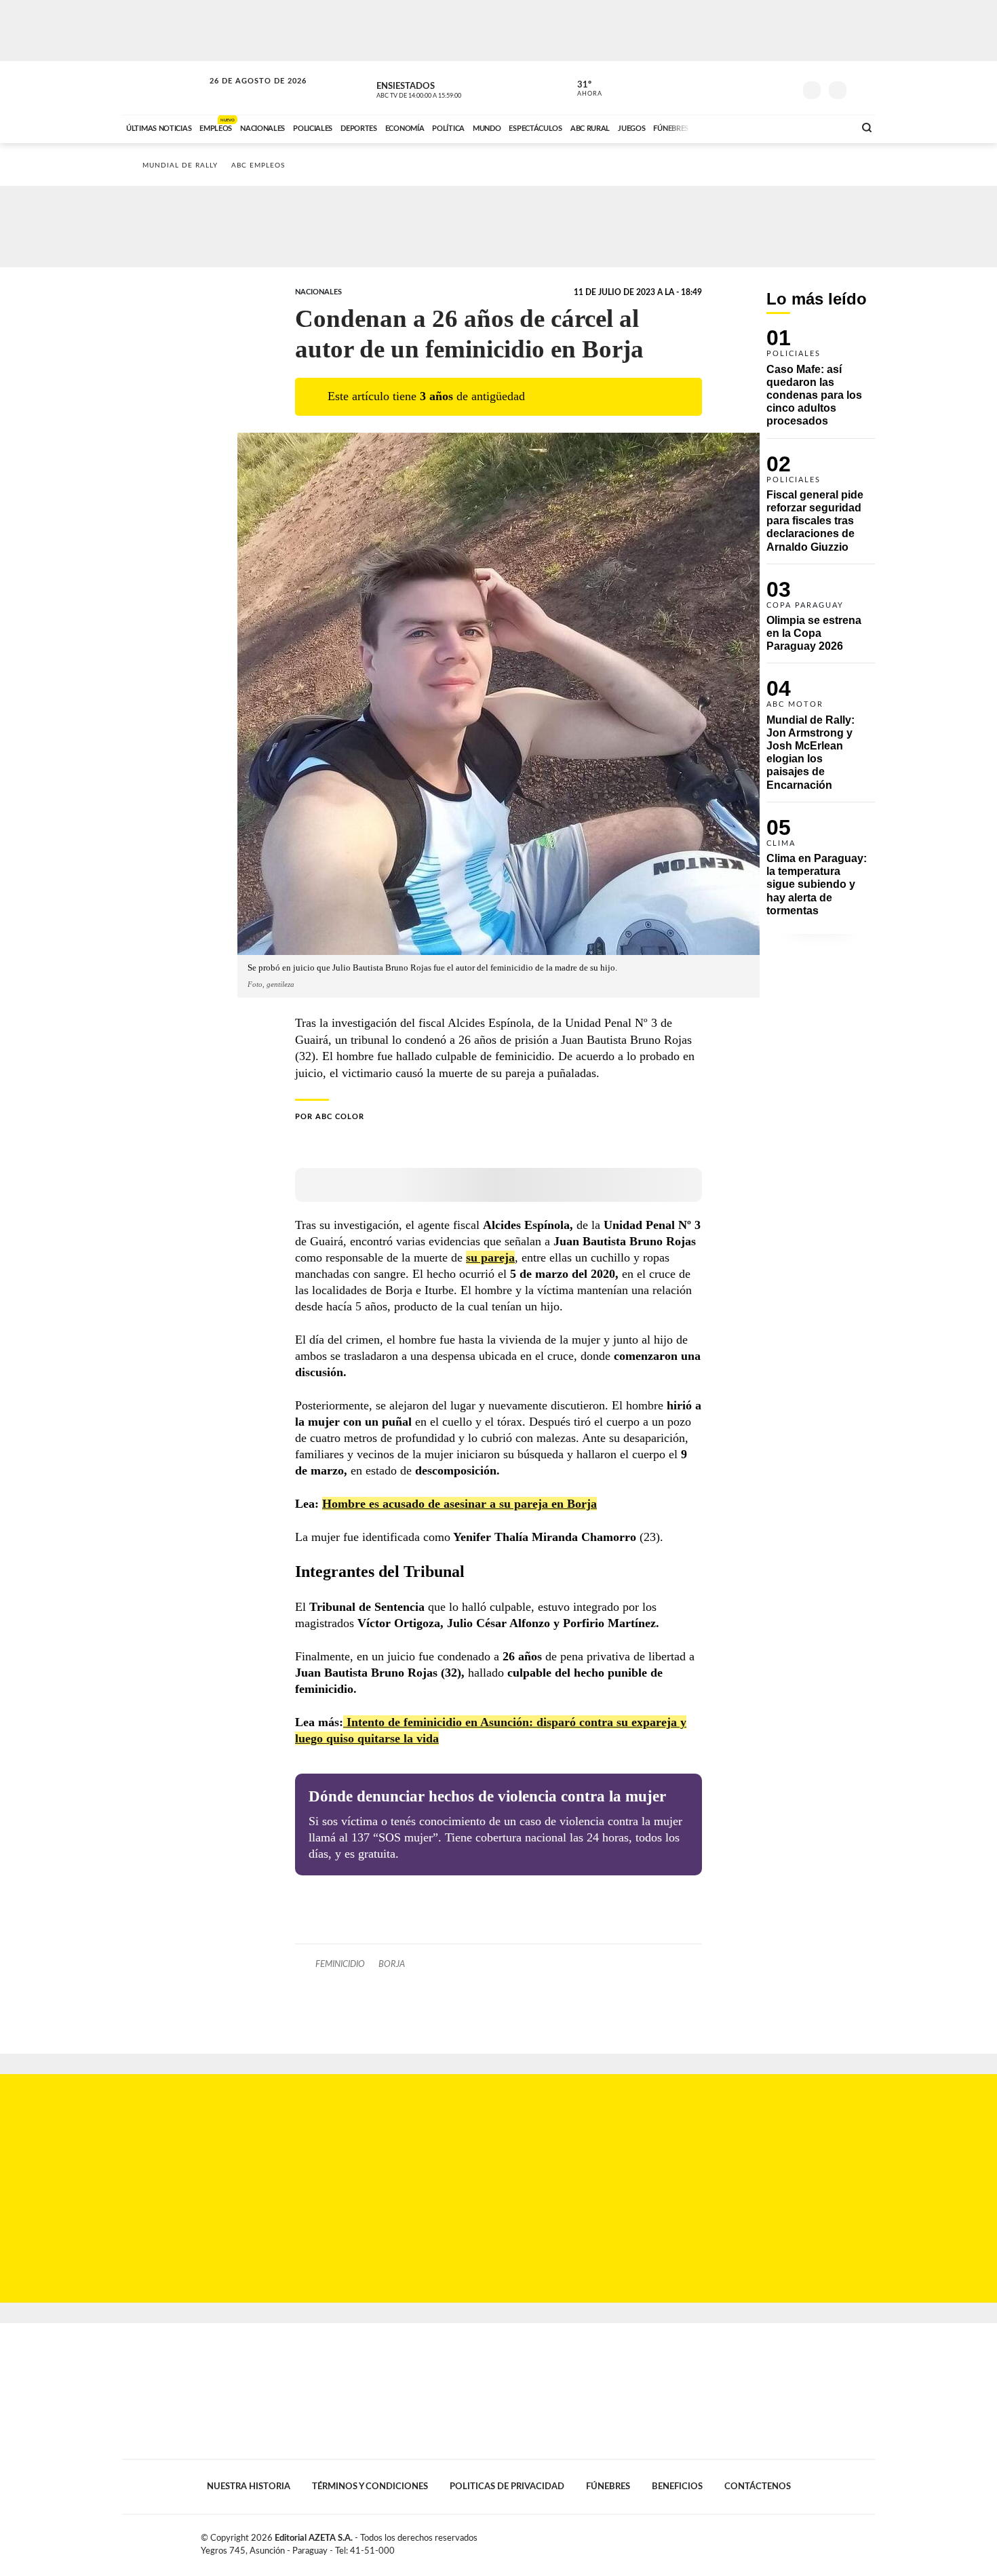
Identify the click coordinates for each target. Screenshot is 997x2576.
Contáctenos (758, 2486)
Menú (863, 89)
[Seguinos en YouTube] (764, 87)
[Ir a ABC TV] (735, 127)
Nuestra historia (249, 2486)
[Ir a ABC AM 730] (772, 127)
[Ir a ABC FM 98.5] (826, 127)
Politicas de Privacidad (507, 2486)
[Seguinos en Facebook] (723, 87)
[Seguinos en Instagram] (784, 87)
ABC (164, 88)
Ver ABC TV (444, 88)
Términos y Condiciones (370, 2486)
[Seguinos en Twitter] (743, 87)
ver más (582, 89)
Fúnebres (608, 2486)
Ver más (821, 384)
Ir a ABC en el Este (246, 94)
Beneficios (677, 2486)
